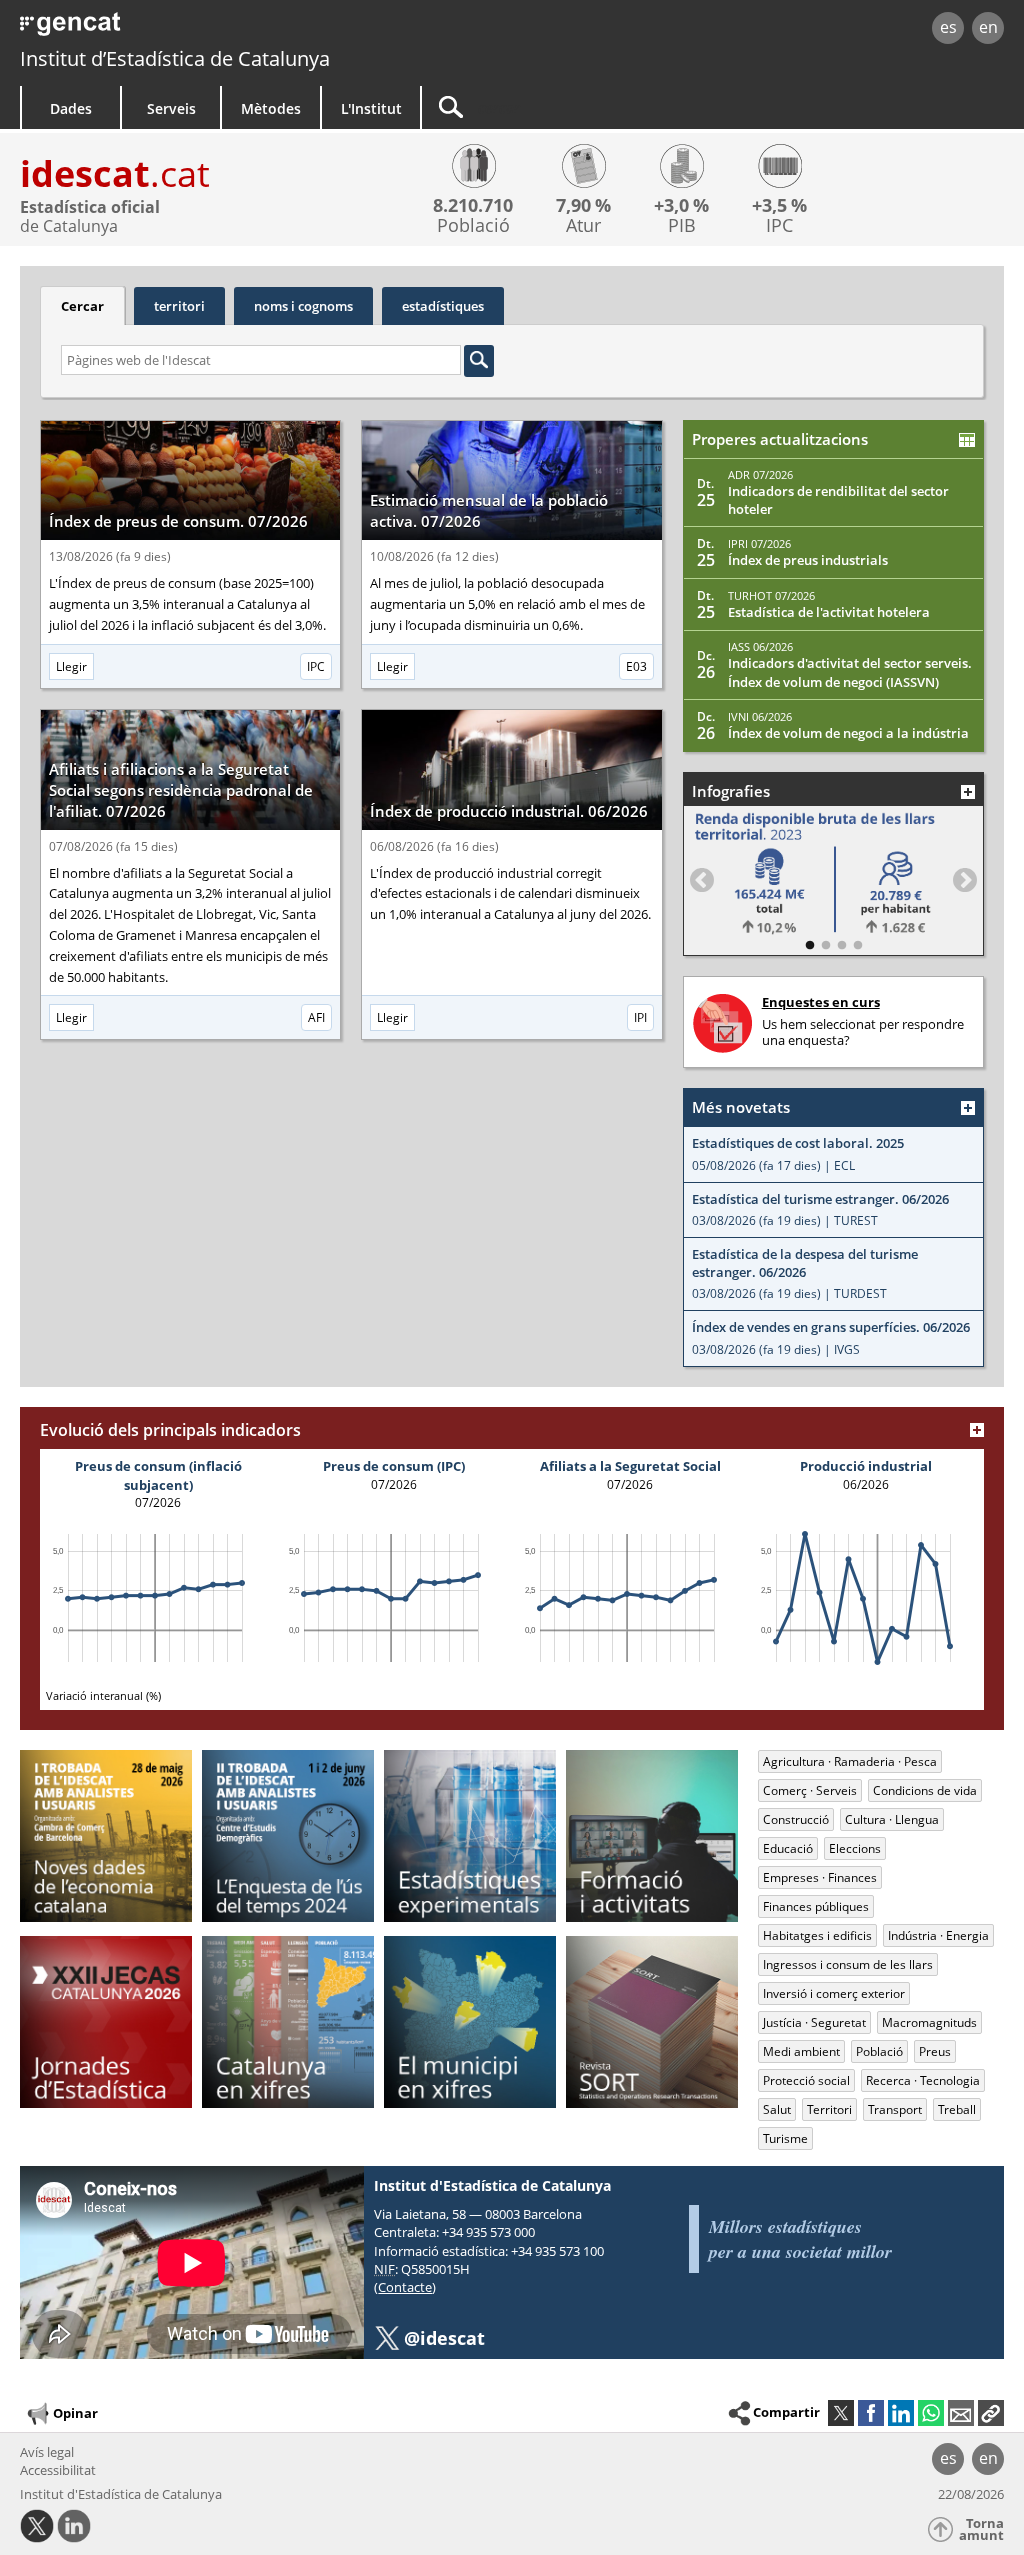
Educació (788, 1848)
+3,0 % (681, 205)
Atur (583, 225)
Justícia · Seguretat (814, 2022)
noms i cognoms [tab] (303, 306)
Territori (829, 2109)
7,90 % (583, 205)
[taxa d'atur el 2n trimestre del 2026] (583, 169)
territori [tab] (179, 306)
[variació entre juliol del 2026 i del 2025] (779, 169)
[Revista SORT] (652, 2022)
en (988, 27)
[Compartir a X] (841, 2413)
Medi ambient (801, 2051)
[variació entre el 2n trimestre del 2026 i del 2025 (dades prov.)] (681, 169)
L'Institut (371, 108)
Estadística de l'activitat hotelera (829, 612)
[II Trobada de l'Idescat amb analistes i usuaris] (288, 1836)
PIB (682, 225)
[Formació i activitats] (652, 1836)
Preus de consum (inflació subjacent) (158, 1475)
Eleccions (855, 1848)
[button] (991, 2413)
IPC (779, 225)
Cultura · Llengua (892, 1819)
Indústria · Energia (938, 1935)
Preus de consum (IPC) (394, 1466)
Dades (71, 108)
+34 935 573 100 (557, 2251)
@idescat (444, 2338)
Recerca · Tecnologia (923, 2080)
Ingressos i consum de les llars (848, 1964)
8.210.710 (473, 205)
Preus (935, 2051)
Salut (777, 2109)
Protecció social (806, 2080)
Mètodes (271, 108)
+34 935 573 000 (488, 2232)
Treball (957, 2109)
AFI (316, 1017)
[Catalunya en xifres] (288, 2022)
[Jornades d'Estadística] (106, 2022)
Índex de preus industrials (808, 560)
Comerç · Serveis (810, 1790)
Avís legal (47, 2452)
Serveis (171, 108)
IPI (640, 1017)
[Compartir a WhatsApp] (931, 2413)
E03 (636, 666)
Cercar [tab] (82, 306)
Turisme (785, 2138)
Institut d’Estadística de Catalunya (175, 58)
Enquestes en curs (821, 1002)
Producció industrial (866, 1466)
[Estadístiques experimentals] (470, 1836)
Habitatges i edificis (817, 1935)
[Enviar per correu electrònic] (961, 2413)
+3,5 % (779, 205)
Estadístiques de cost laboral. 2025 (798, 1143)
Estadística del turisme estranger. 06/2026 (820, 1199)
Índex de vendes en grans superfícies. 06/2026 (831, 1327)
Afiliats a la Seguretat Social (630, 1466)
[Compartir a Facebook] (871, 2413)
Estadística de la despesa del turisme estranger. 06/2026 (805, 1263)
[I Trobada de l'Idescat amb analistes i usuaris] (106, 1836)
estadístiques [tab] (443, 306)
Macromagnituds (929, 2022)
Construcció (796, 1819)
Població (473, 225)
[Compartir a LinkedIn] (901, 2413)
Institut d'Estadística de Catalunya (121, 2494)
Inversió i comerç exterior (834, 1993)
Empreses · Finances (820, 1877)
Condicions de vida (925, 1790)
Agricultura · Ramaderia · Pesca (850, 1761)
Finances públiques (816, 1906)
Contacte (405, 2287)
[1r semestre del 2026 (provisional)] (473, 169)
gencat (217, 29)
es (948, 27)
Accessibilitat (58, 2470)
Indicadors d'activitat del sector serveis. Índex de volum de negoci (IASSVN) (850, 672)
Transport (895, 2109)
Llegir (71, 666)
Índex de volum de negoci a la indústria (848, 733)
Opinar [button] (75, 2413)
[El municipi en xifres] (470, 2022)
